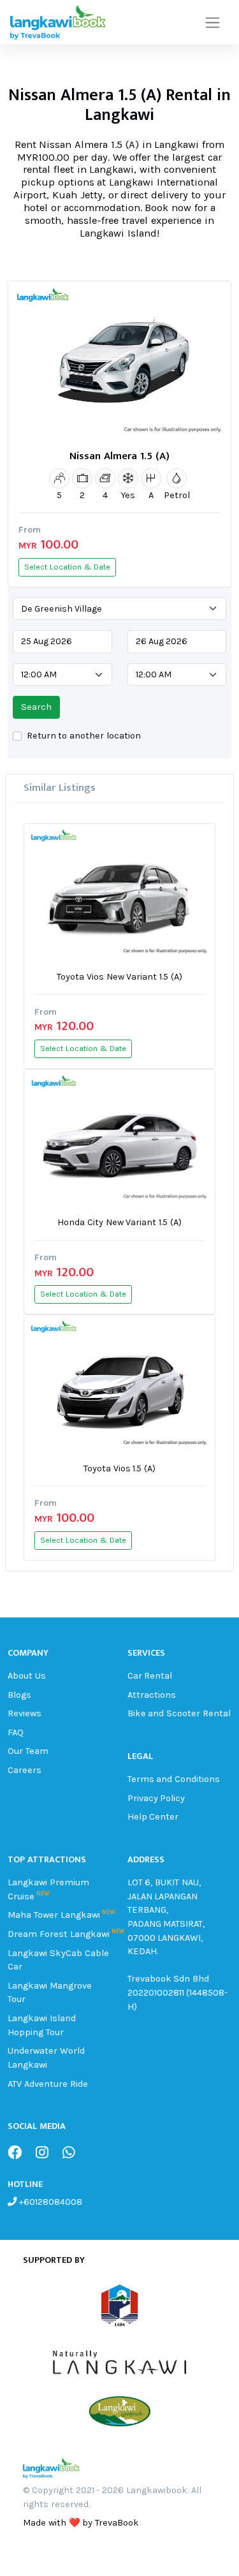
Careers (25, 1770)
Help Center (153, 1817)
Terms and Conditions (174, 1779)
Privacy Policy (156, 1798)
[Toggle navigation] (213, 23)
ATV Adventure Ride (48, 2084)
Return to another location (84, 736)
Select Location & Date (67, 567)
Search (36, 707)
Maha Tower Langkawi (54, 1915)
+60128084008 (49, 2202)
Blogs (19, 1695)
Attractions (152, 1695)
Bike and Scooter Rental (179, 1713)
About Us (27, 1676)
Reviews (25, 1713)
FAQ (16, 1733)
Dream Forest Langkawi (59, 1934)
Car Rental (150, 1676)
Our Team (28, 1751)
